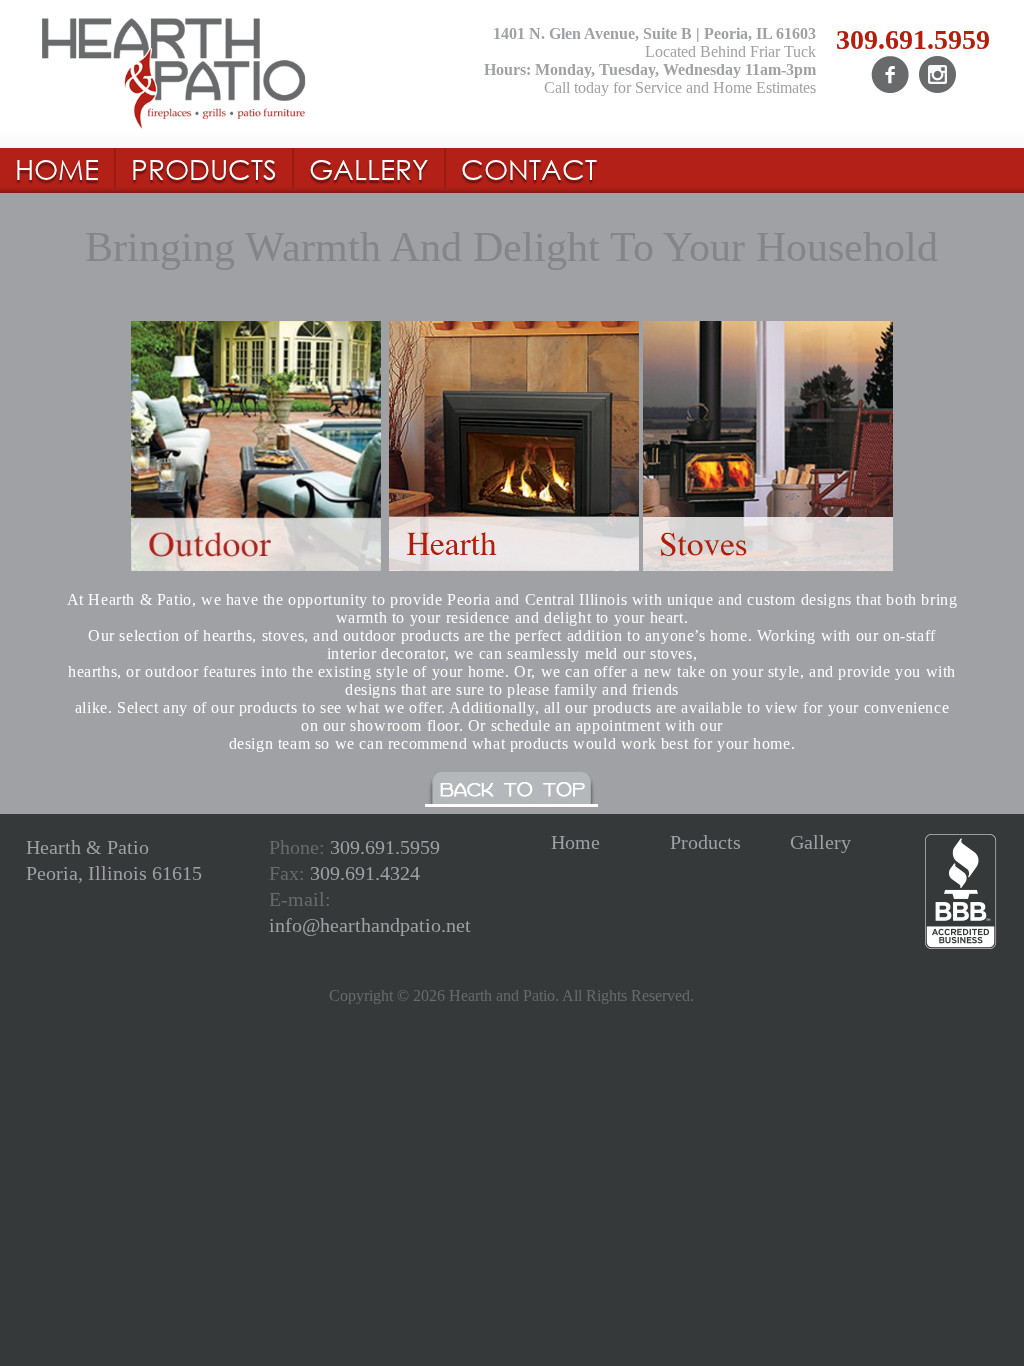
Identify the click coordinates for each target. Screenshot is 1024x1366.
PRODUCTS (204, 168)
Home (575, 842)
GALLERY (369, 168)
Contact (529, 168)
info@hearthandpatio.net (370, 925)
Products (705, 842)
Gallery (820, 842)
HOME (57, 168)
